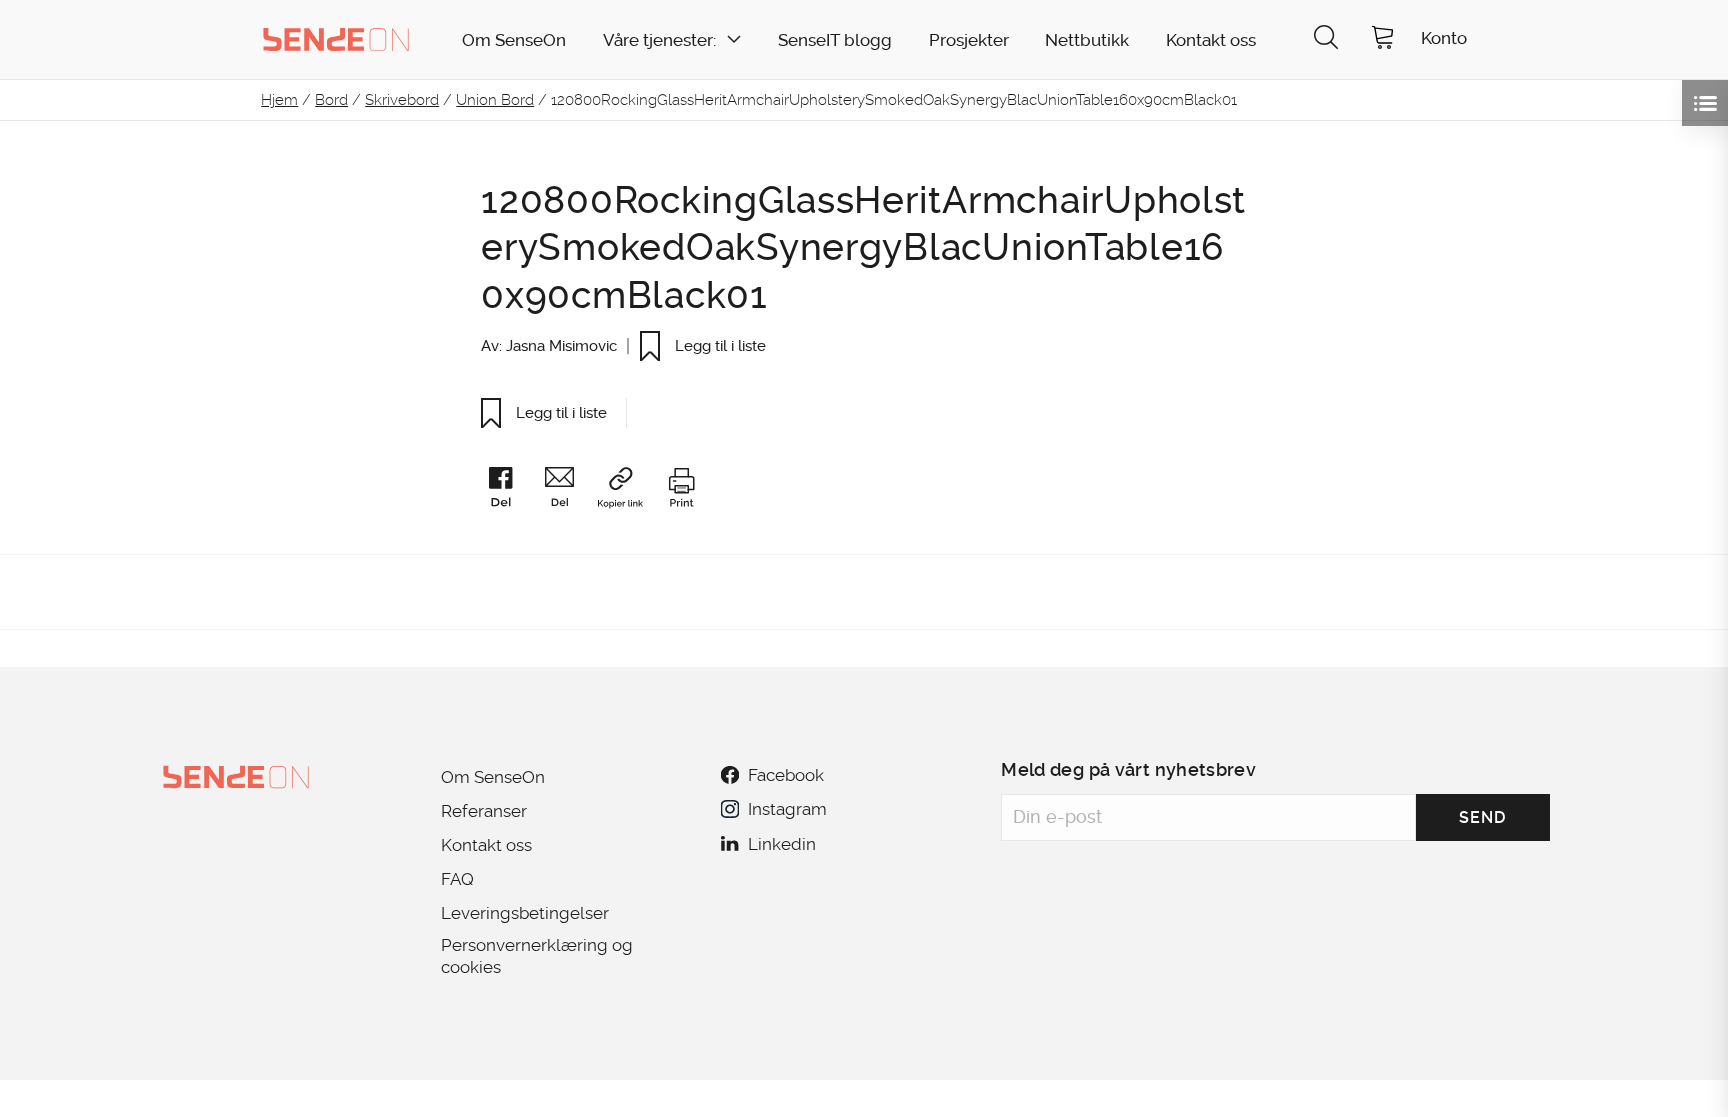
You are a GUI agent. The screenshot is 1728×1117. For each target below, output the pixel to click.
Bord (331, 100)
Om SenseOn (514, 40)
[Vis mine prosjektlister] (1705, 103)
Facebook (786, 775)
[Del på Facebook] (510, 491)
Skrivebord (402, 100)
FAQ (457, 879)
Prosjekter (969, 40)
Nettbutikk (1087, 40)
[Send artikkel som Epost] (569, 491)
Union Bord (495, 100)
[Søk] (1326, 39)
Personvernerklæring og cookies (537, 956)
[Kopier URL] (629, 491)
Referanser (484, 811)
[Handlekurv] (1383, 39)
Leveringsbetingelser (525, 913)
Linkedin (782, 844)
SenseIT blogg (835, 40)
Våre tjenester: (659, 40)
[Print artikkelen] (681, 491)
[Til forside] (336, 39)
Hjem (279, 100)
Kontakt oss (1211, 40)
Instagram (787, 809)
